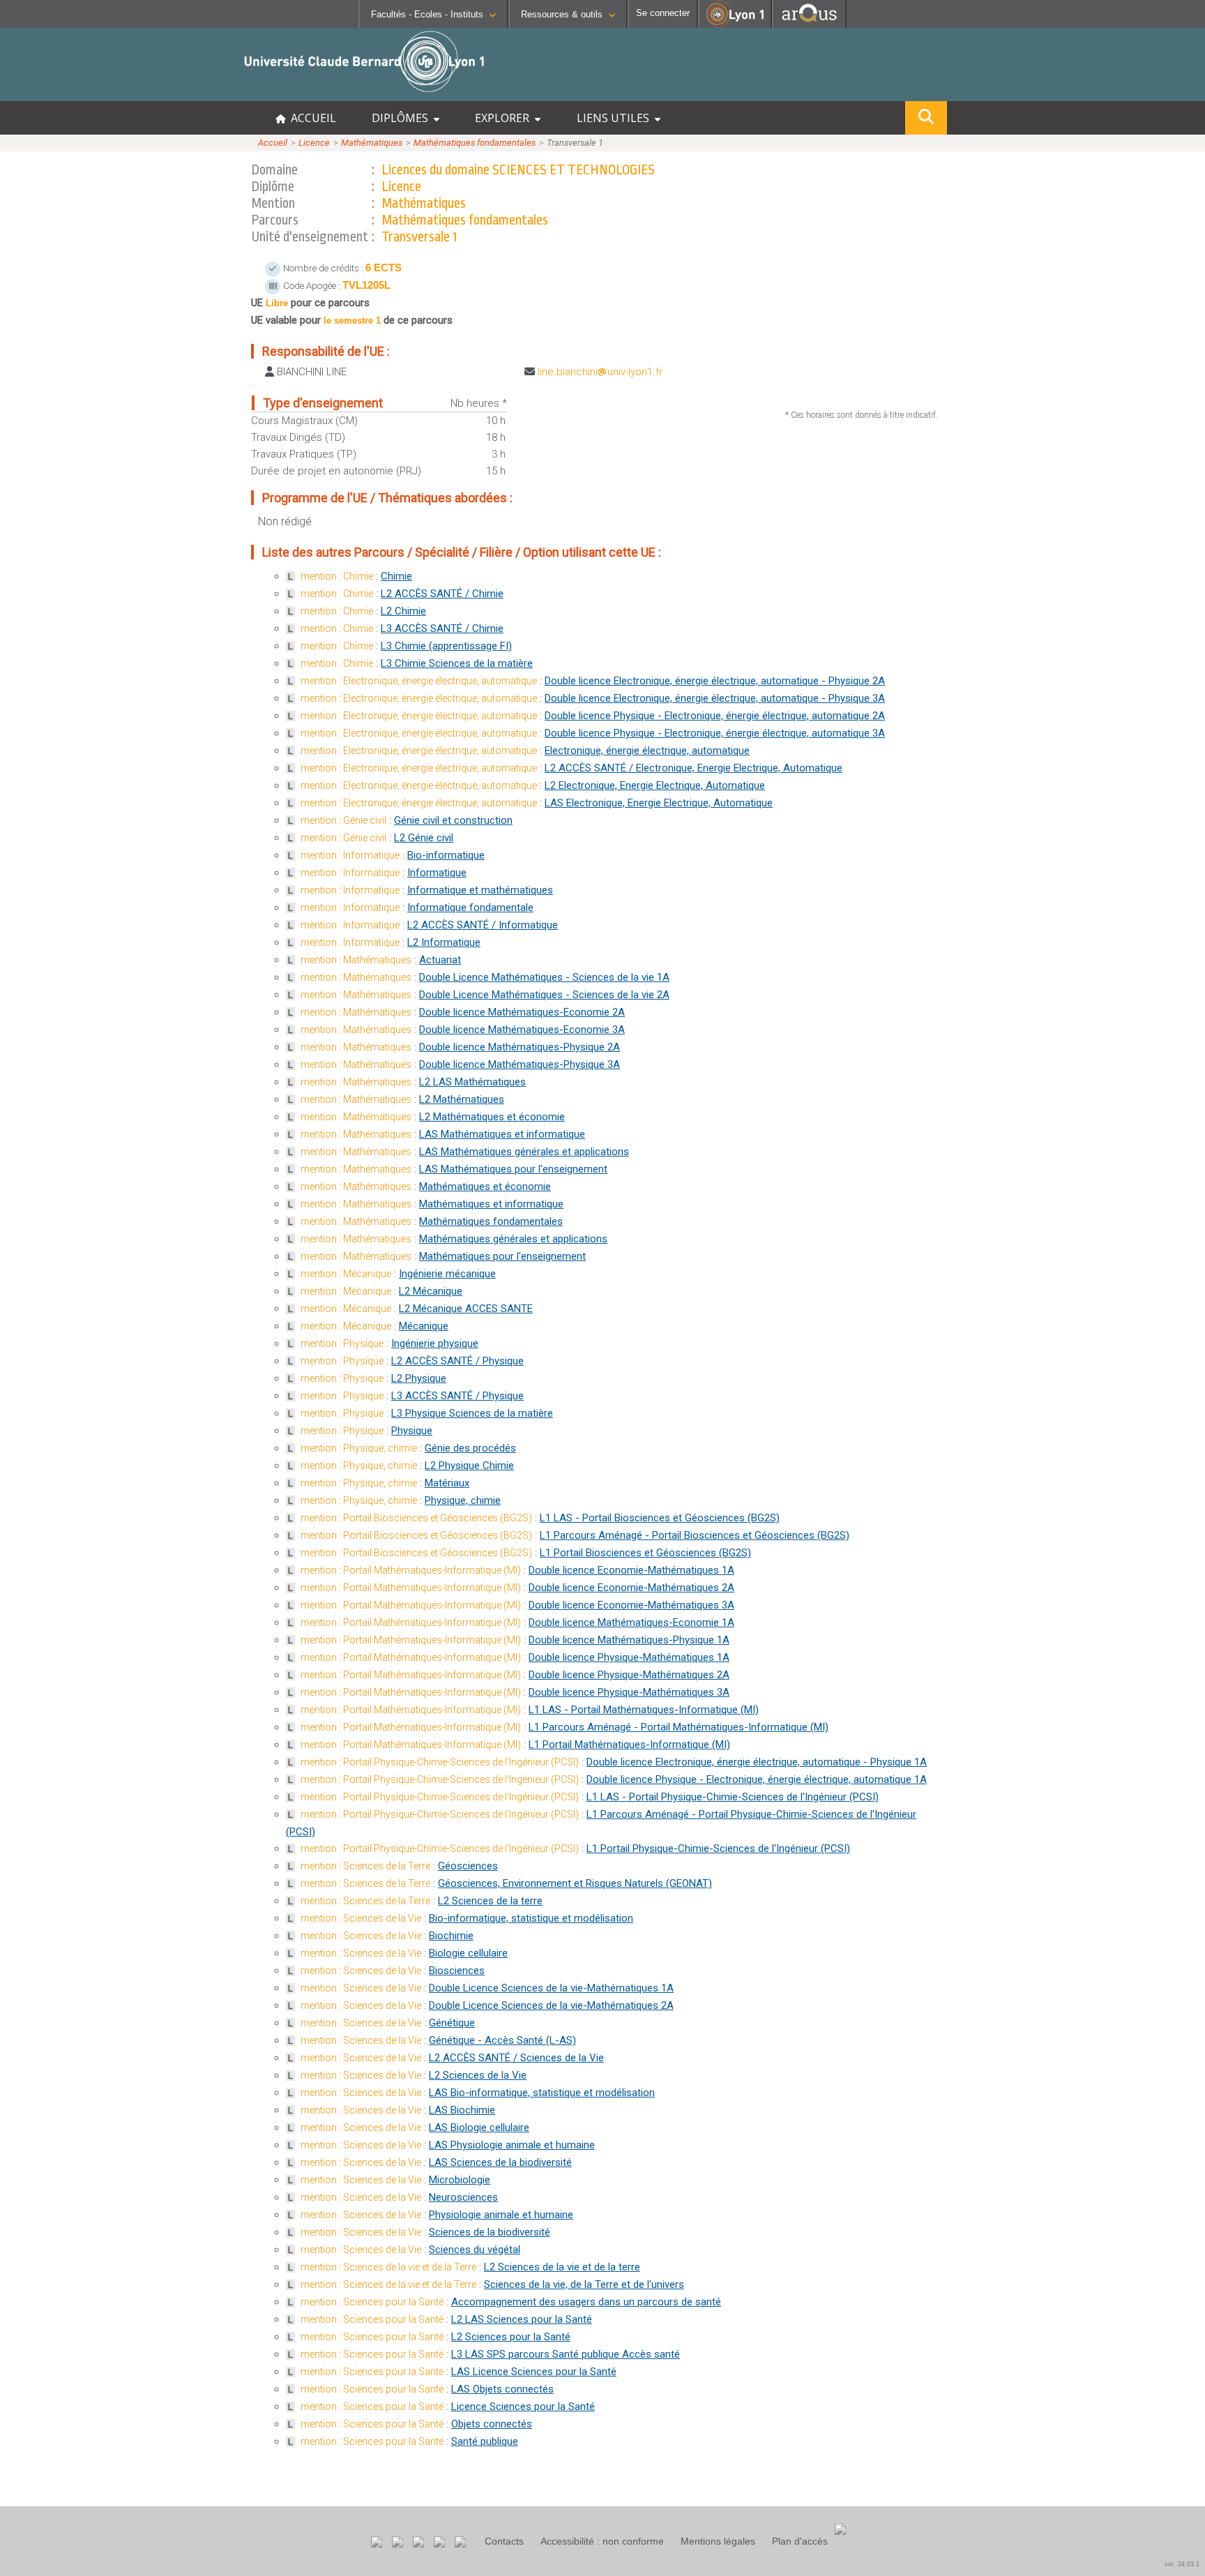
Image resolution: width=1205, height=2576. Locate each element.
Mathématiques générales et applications (513, 1239)
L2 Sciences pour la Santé (511, 2337)
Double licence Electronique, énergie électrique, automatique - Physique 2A (715, 681)
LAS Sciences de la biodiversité (500, 2162)
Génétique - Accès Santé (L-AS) (502, 2040)
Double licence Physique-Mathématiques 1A (629, 1657)
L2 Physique (419, 1378)
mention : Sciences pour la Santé (372, 2302)
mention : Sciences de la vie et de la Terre (388, 2267)
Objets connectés (492, 2424)
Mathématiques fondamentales (475, 143)
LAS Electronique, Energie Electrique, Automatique (659, 803)
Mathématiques (372, 143)
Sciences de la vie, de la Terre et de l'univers (584, 2284)
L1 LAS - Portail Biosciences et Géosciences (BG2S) (660, 1518)
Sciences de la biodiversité (490, 2232)
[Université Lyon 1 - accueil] (123, 94)
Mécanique (424, 1326)
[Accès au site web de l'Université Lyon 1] (735, 25)
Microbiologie (460, 2180)
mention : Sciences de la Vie (361, 1918)
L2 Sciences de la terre (490, 1901)
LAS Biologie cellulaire (479, 2127)
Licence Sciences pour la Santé (523, 2406)
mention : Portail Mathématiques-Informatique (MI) (411, 1570)
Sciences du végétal (475, 2250)
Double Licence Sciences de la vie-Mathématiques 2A (551, 2005)
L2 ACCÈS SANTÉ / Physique (457, 1361)
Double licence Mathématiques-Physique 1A (629, 1640)
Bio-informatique (446, 855)
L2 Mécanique (431, 1291)
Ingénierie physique (435, 1343)
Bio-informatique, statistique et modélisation (531, 1918)
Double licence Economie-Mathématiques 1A (631, 1570)
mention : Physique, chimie (359, 1448)
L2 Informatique (444, 942)
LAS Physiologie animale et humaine (512, 2145)
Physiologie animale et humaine (501, 2215)
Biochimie (451, 1936)
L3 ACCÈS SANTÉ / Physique (457, 1396)
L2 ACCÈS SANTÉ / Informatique (483, 925)
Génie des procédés (470, 1448)
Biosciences (457, 1971)
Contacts (504, 2541)
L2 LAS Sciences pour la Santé (522, 2319)
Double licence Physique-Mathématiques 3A (629, 1692)
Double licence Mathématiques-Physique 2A (520, 1047)
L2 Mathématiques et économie (492, 1117)
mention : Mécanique (346, 1274)
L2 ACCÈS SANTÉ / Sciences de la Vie (516, 2058)
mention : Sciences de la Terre (365, 1866)
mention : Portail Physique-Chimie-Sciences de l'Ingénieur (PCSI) (440, 1762)
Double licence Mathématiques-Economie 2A (522, 1012)
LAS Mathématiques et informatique (502, 1134)
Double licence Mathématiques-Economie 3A (522, 1030)
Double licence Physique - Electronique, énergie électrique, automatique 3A (715, 733)
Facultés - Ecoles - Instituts (427, 14)
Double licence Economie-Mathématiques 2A (631, 1588)
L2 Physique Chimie (469, 1466)
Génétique (452, 2023)
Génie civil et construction (453, 820)
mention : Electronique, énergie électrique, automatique (419, 681)
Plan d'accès (800, 2541)
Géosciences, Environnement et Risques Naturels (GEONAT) (575, 1883)
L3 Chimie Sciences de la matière (457, 663)
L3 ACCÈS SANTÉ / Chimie (442, 628)
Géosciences (468, 1866)
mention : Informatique (350, 855)
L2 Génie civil (424, 838)
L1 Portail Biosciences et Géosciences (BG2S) (645, 1553)
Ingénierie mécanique (447, 1274)
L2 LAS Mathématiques (472, 1082)
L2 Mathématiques (462, 1099)
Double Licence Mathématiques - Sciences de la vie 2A (544, 995)
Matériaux (447, 1483)
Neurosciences (463, 2197)
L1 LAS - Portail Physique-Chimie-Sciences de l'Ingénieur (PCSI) (733, 1797)
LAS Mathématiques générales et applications (524, 1152)
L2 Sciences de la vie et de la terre (562, 2267)
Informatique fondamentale (470, 907)
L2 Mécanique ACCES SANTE (466, 1309)
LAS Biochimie (462, 2110)
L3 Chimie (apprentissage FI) (446, 646)
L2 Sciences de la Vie (478, 2075)
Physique (412, 1431)
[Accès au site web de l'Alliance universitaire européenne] (809, 24)
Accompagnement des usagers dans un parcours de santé (586, 2302)
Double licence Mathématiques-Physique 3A (520, 1064)
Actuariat (440, 960)
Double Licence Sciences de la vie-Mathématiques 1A (551, 1988)
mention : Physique (342, 1343)
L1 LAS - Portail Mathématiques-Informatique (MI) (644, 1710)
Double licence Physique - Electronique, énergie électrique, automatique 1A (757, 1779)
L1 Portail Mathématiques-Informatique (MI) (629, 1745)
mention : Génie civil (343, 820)
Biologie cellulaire (468, 1953)
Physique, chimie (463, 1500)
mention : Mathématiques (356, 960)
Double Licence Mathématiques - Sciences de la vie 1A (544, 977)
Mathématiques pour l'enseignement (502, 1256)
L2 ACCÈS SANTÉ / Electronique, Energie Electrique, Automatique (694, 768)
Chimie (396, 576)
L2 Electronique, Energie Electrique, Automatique (655, 785)
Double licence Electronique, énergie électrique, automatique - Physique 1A (757, 1762)
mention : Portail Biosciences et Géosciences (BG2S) (416, 1518)
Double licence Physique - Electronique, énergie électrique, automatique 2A (715, 716)
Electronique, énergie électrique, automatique (647, 751)
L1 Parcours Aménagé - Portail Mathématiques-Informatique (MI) (679, 1727)
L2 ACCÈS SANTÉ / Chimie (442, 594)
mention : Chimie (337, 576)
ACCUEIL (311, 118)
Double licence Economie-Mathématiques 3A (631, 1605)
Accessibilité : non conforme (602, 2541)
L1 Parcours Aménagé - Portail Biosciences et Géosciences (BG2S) (695, 1535)
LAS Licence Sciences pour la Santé (534, 2372)
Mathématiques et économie (485, 1187)
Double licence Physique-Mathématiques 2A (629, 1675)
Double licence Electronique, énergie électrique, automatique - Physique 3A (715, 698)
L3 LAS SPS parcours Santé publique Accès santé (566, 2354)
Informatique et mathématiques (480, 890)
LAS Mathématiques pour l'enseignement (513, 1169)
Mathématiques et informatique (491, 1204)
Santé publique (485, 2441)
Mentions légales (718, 2541)
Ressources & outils (562, 14)
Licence (314, 143)
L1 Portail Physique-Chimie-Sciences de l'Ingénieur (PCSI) (718, 1848)
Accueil (273, 143)
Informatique (437, 873)
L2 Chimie (403, 611)
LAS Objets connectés (502, 2389)
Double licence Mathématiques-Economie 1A (631, 1622)
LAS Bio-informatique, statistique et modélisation (542, 2093)
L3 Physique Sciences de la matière (472, 1413)
